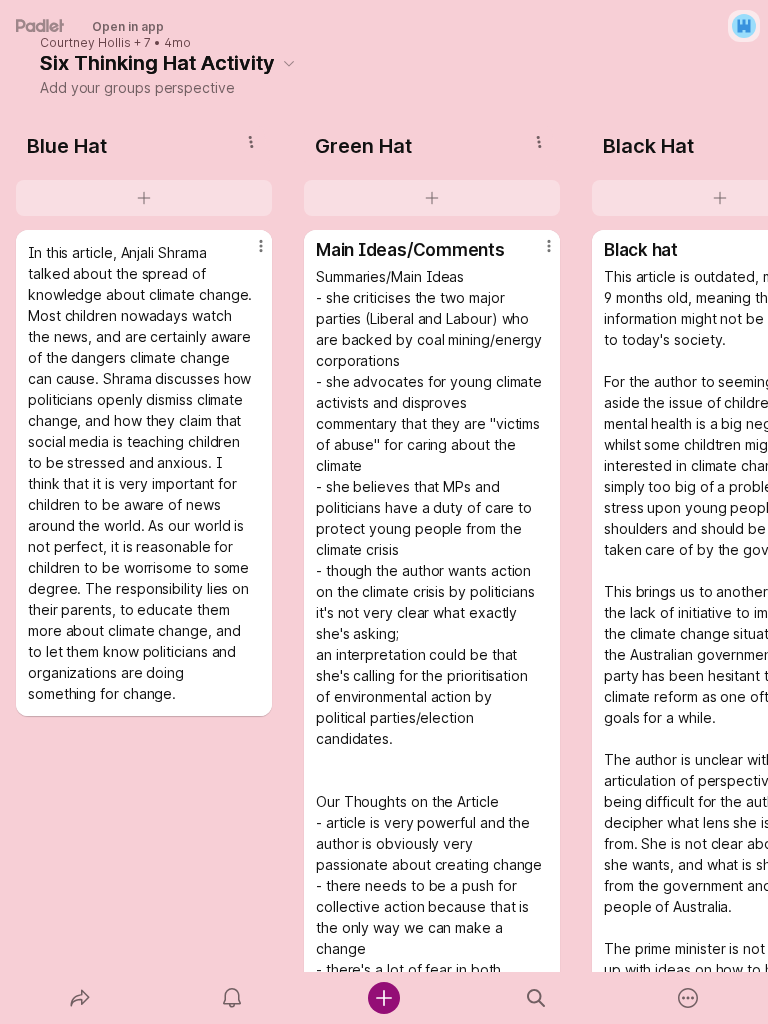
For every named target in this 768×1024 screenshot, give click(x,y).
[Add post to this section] (144, 198)
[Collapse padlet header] (289, 63)
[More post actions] (248, 254)
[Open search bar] (536, 998)
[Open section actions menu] (251, 142)
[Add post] (384, 998)
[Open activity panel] (232, 998)
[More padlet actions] (688, 998)
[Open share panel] (80, 998)
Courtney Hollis (85, 43)
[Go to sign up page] (744, 26)
